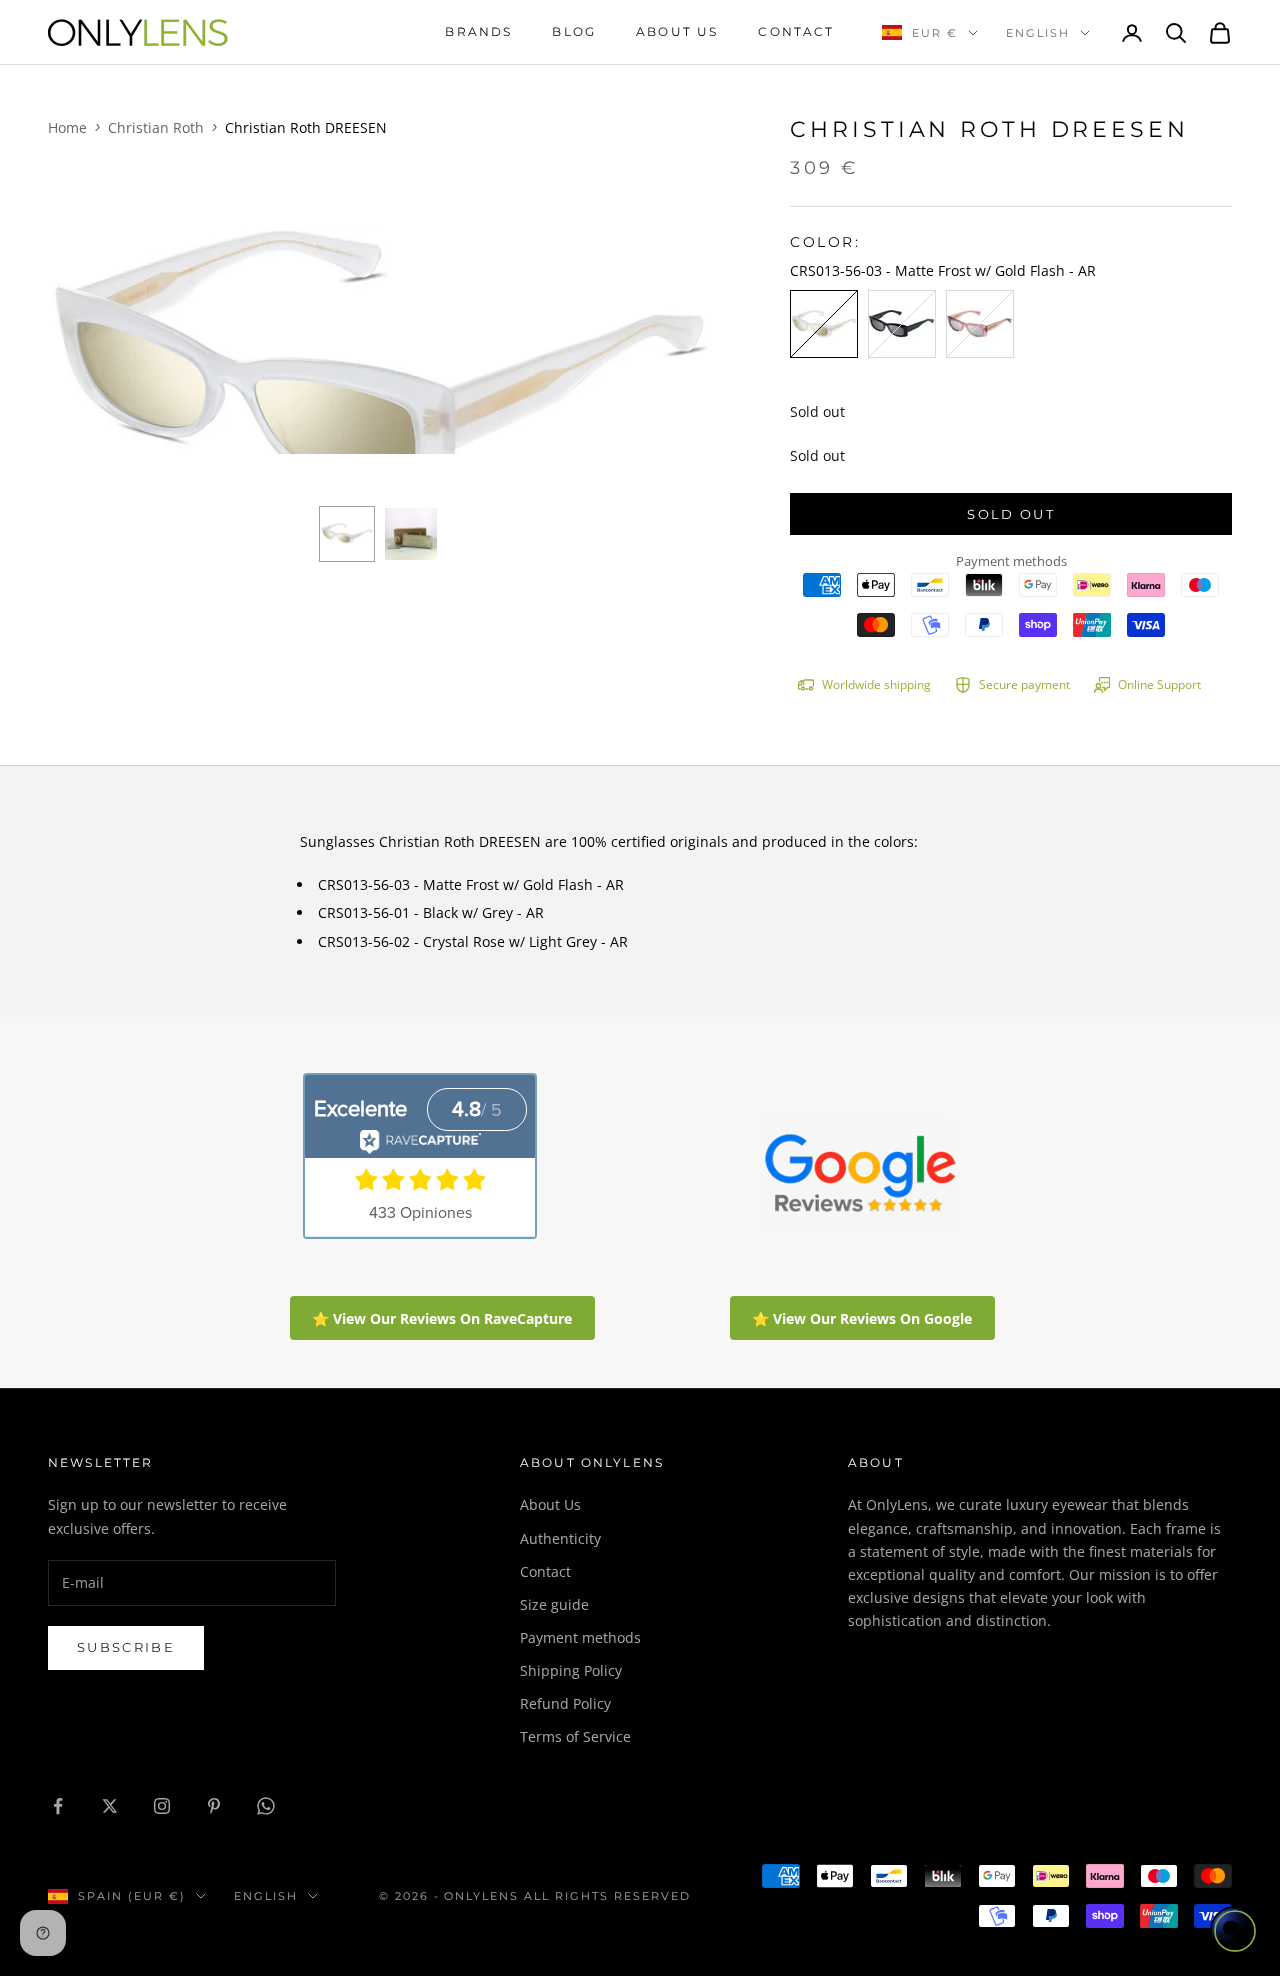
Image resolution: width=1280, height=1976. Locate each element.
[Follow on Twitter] (110, 1806)
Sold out (1011, 514)
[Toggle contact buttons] (1235, 1931)
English (1038, 33)
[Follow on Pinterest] (214, 1806)
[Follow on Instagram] (162, 1806)
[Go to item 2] (411, 534)
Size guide (554, 1604)
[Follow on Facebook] (58, 1806)
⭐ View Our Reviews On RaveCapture (442, 1318)
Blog (574, 31)
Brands (478, 31)
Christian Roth (156, 127)
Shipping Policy (571, 1670)
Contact (796, 31)
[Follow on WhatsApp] (266, 1806)
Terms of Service (575, 1736)
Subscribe (126, 1647)
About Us (550, 1504)
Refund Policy (565, 1703)
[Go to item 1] (347, 534)
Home (67, 127)
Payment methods (580, 1637)
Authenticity (560, 1538)
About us (677, 31)
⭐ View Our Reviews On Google (862, 1318)
